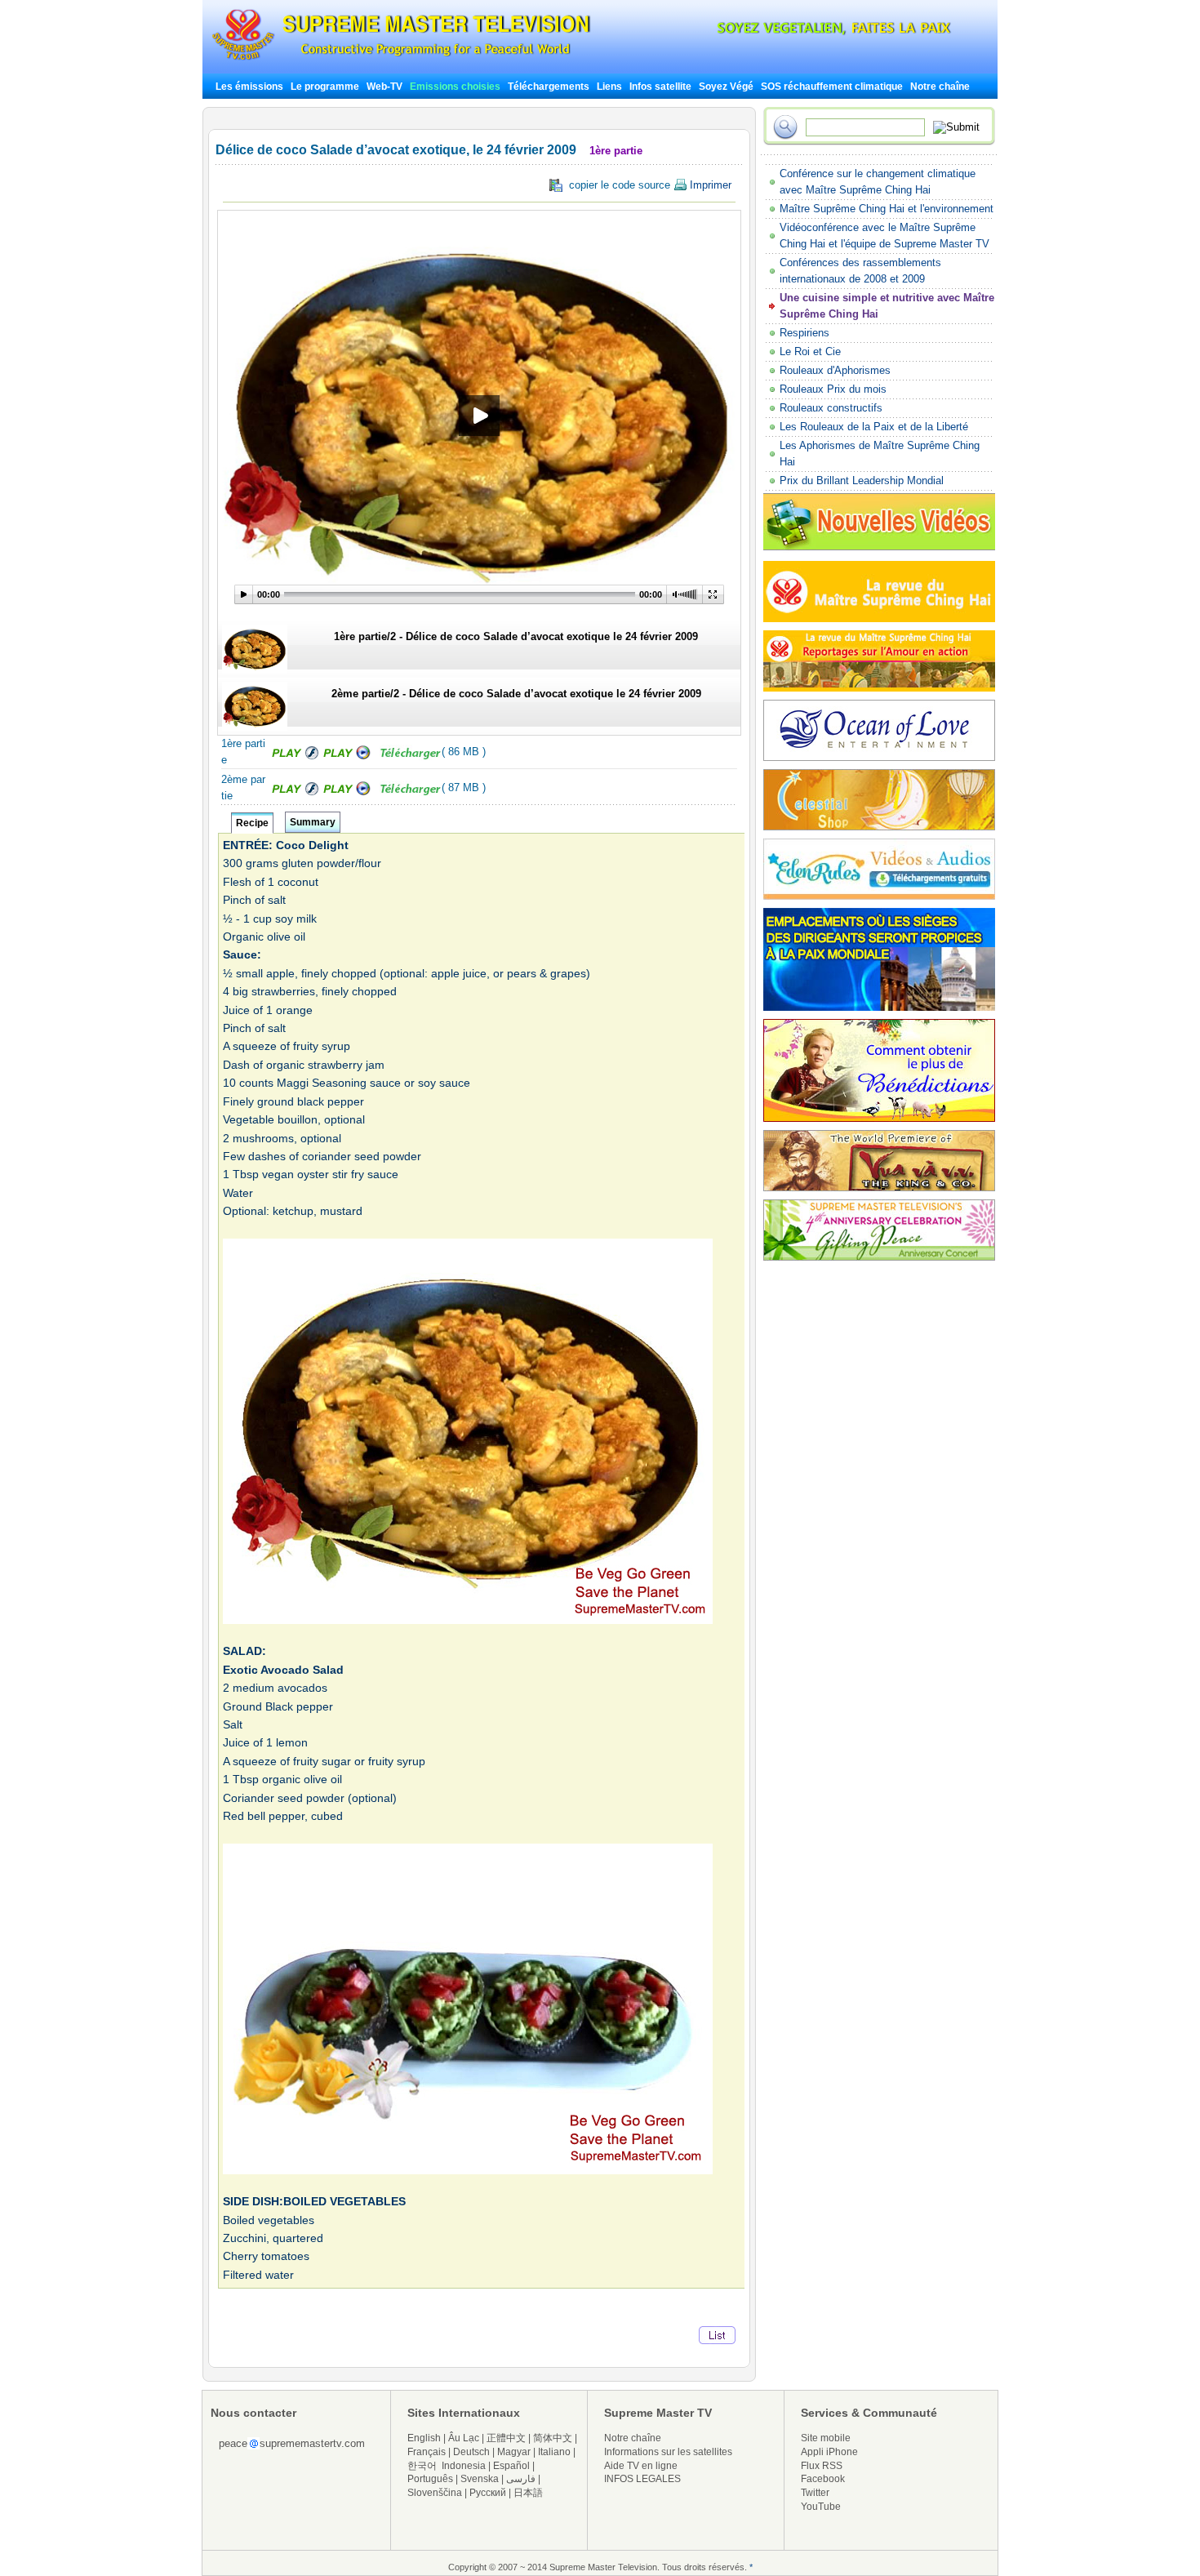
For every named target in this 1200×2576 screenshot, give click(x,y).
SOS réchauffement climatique (832, 87)
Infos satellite (660, 87)
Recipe (252, 823)
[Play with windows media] (348, 756)
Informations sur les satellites (668, 2452)
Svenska (480, 2479)
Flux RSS (822, 2466)
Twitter (815, 2493)
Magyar (514, 2452)
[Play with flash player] (293, 756)
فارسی (521, 2479)
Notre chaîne (940, 87)
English (424, 2438)
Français (427, 2452)
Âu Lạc (464, 2438)
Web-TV (386, 87)
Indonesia (464, 2466)
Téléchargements (549, 87)
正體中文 (506, 2438)
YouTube (821, 2507)
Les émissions (249, 87)
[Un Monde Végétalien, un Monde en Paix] (820, 32)
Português (430, 2479)
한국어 (422, 2466)
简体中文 (553, 2438)
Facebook (823, 2479)
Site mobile (826, 2438)
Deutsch (471, 2452)
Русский (488, 2493)
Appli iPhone (829, 2452)
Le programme (325, 87)
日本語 (528, 2493)
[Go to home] (401, 60)
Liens (609, 87)
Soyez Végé (726, 87)
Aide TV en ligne (641, 2466)
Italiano (554, 2452)
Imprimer (709, 185)
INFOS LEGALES (642, 2479)
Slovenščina (435, 2493)
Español (511, 2466)
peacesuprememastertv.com (292, 2443)
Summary (313, 822)
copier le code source (647, 185)
